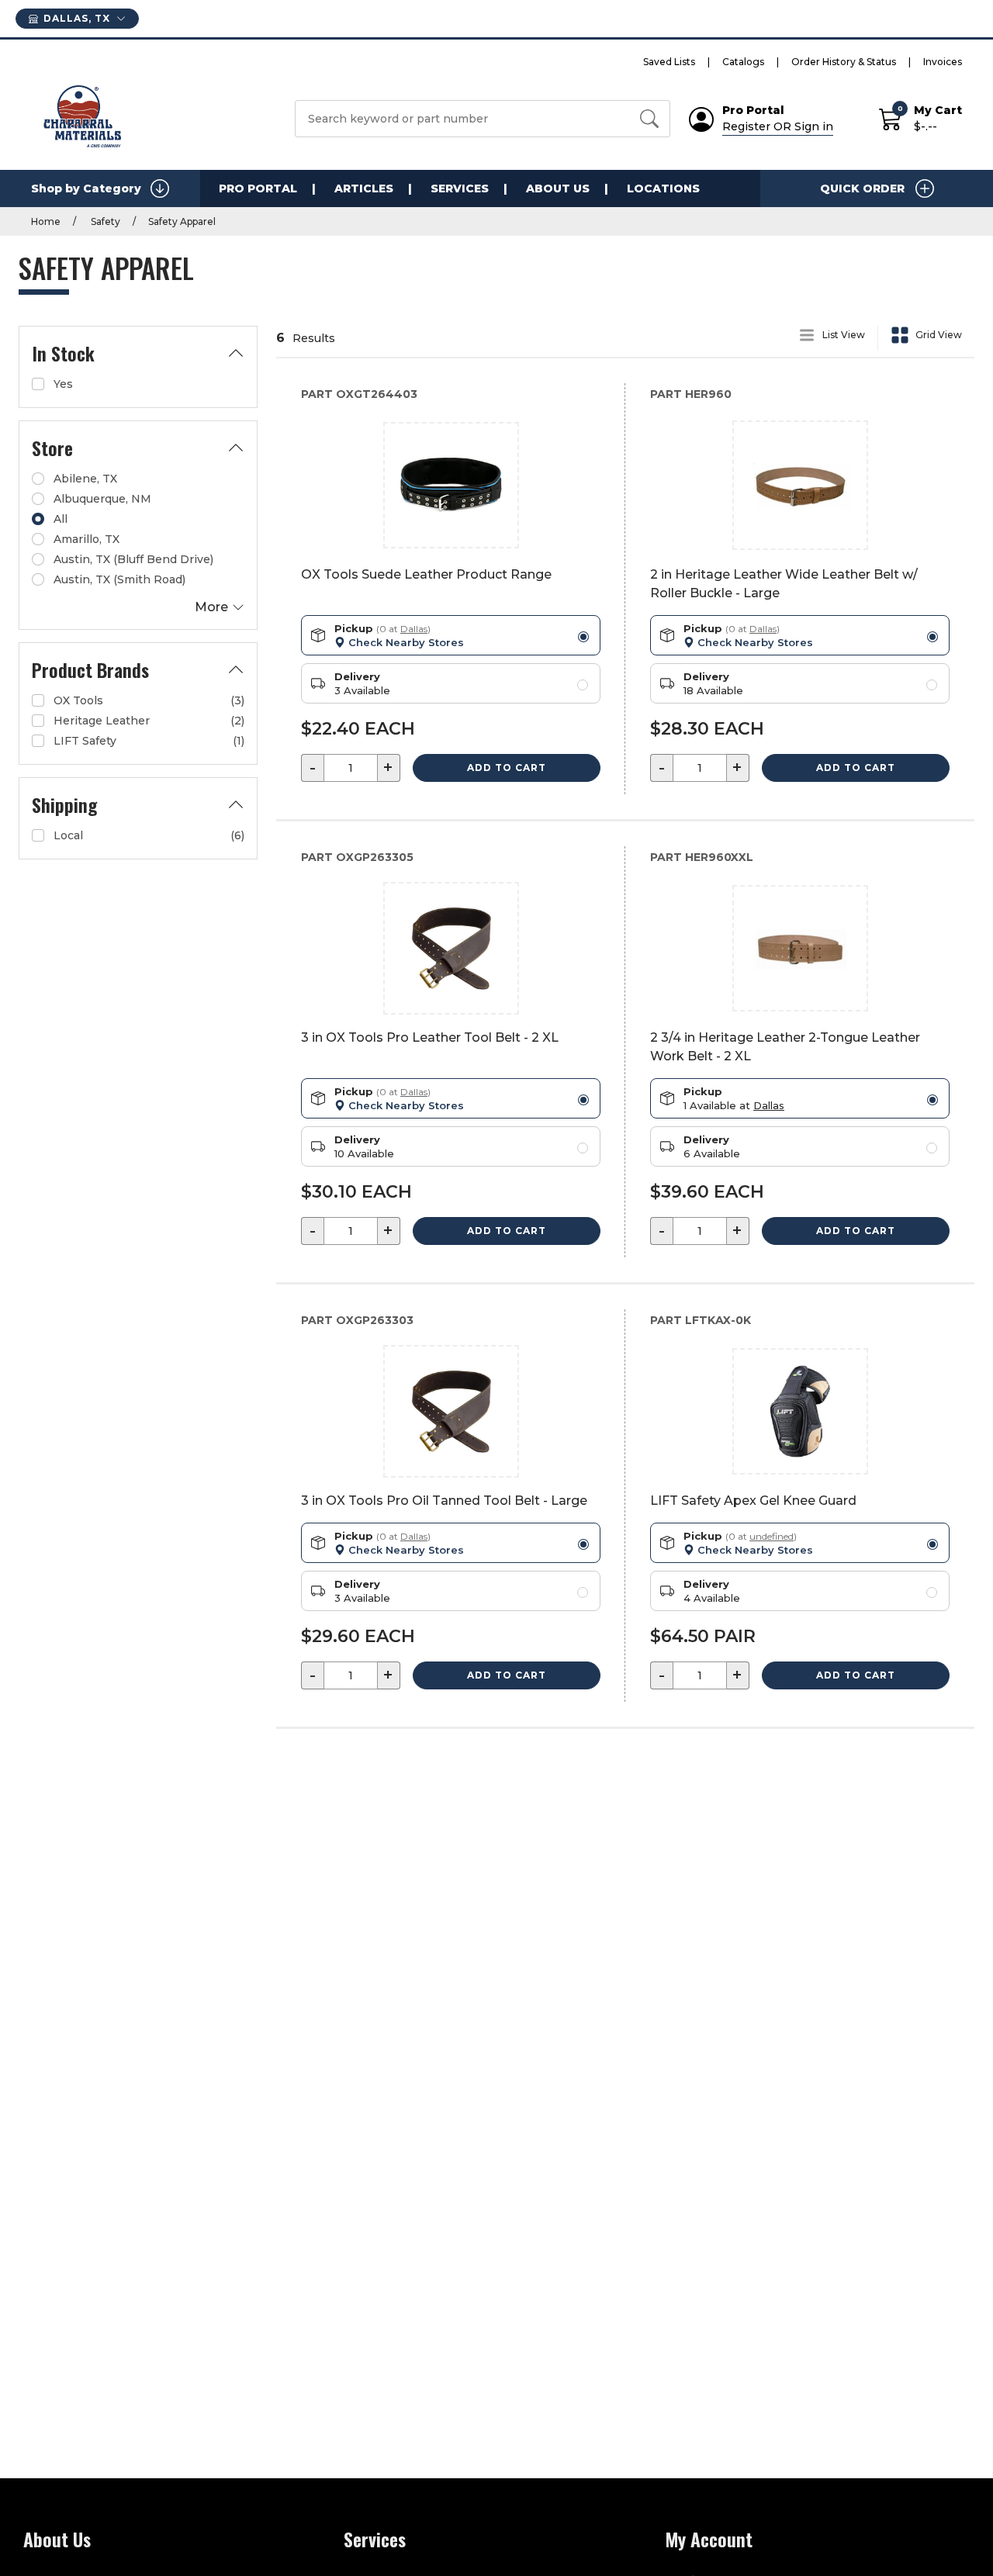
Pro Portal (258, 188)
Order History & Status (844, 62)
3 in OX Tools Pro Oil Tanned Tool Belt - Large (444, 1501)
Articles (364, 188)
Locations (663, 188)
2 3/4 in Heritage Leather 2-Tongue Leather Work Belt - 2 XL (785, 1047)
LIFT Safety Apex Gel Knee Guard (753, 1501)
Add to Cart (507, 768)
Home (46, 221)
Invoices (943, 62)
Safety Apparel (182, 221)
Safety (104, 221)
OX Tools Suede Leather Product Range (426, 574)
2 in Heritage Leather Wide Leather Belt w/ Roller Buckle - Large (784, 584)
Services (460, 188)
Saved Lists (669, 62)
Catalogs (743, 62)
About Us (558, 188)
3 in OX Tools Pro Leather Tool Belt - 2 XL (430, 1037)
